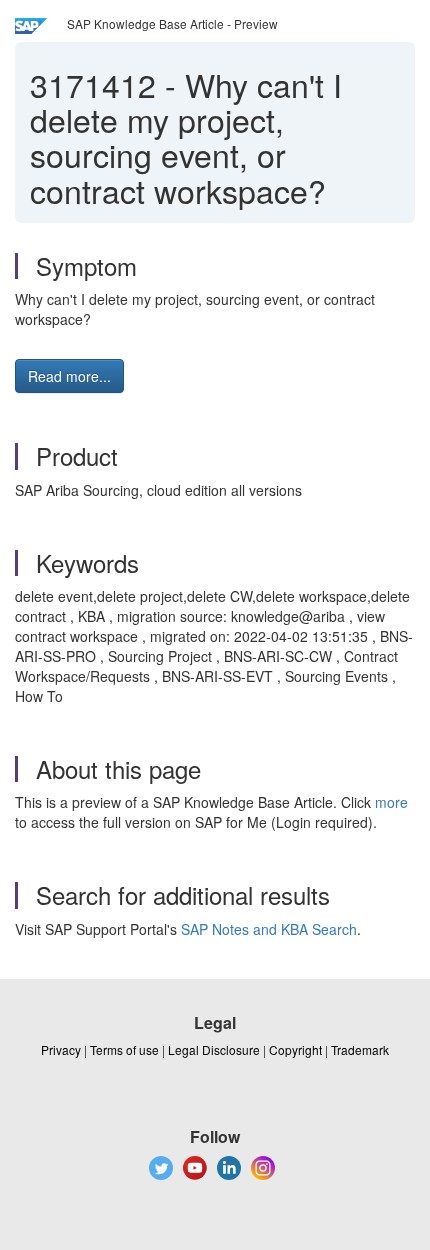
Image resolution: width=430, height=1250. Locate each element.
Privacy (61, 1049)
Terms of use (124, 1049)
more (391, 802)
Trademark (360, 1049)
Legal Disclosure (214, 1049)
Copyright (295, 1049)
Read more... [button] (69, 376)
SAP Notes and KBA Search (269, 929)
